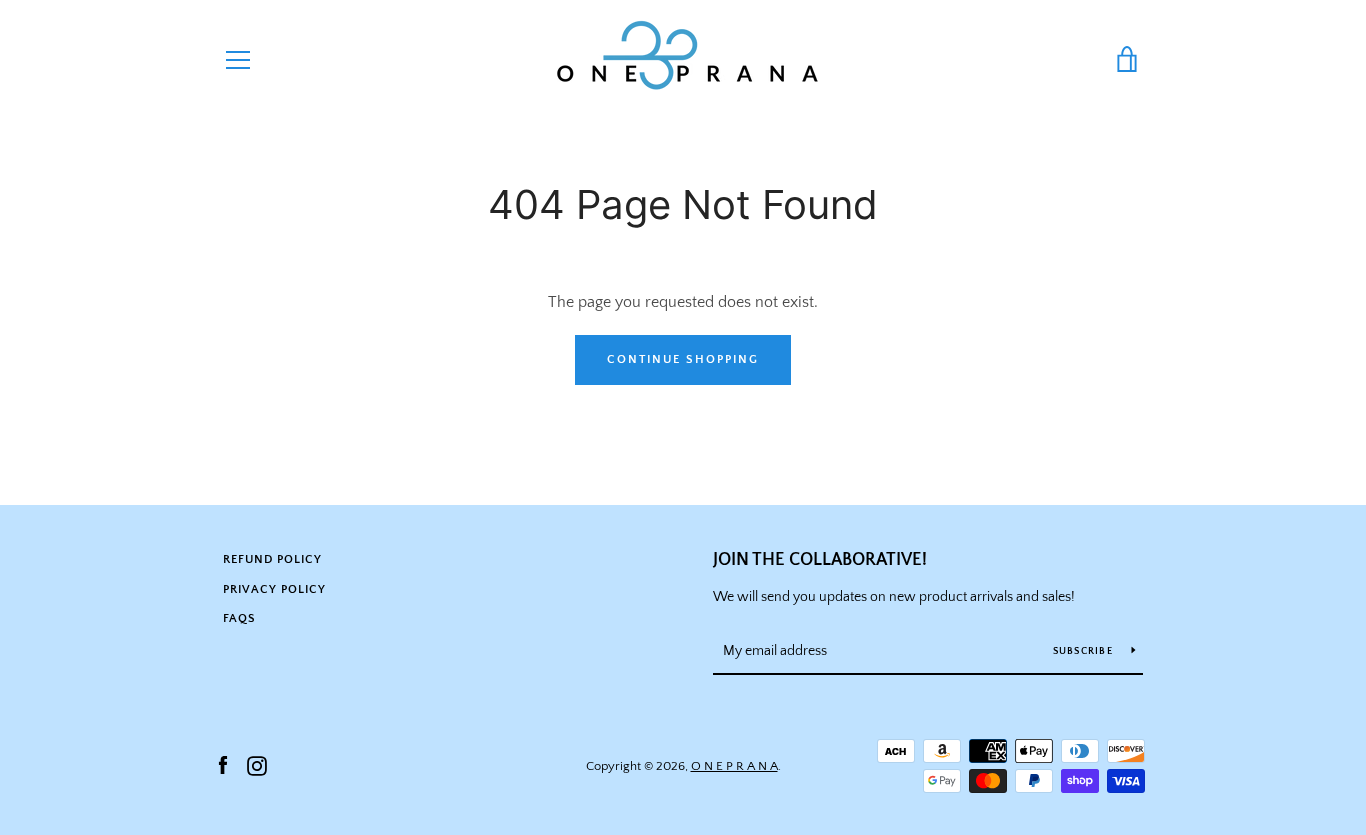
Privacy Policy (274, 589)
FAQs (239, 618)
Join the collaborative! (820, 560)
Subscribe (1085, 651)
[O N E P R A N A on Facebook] (223, 765)
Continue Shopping (683, 359)
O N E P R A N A (734, 766)
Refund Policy (272, 559)
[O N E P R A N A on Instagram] (257, 765)
